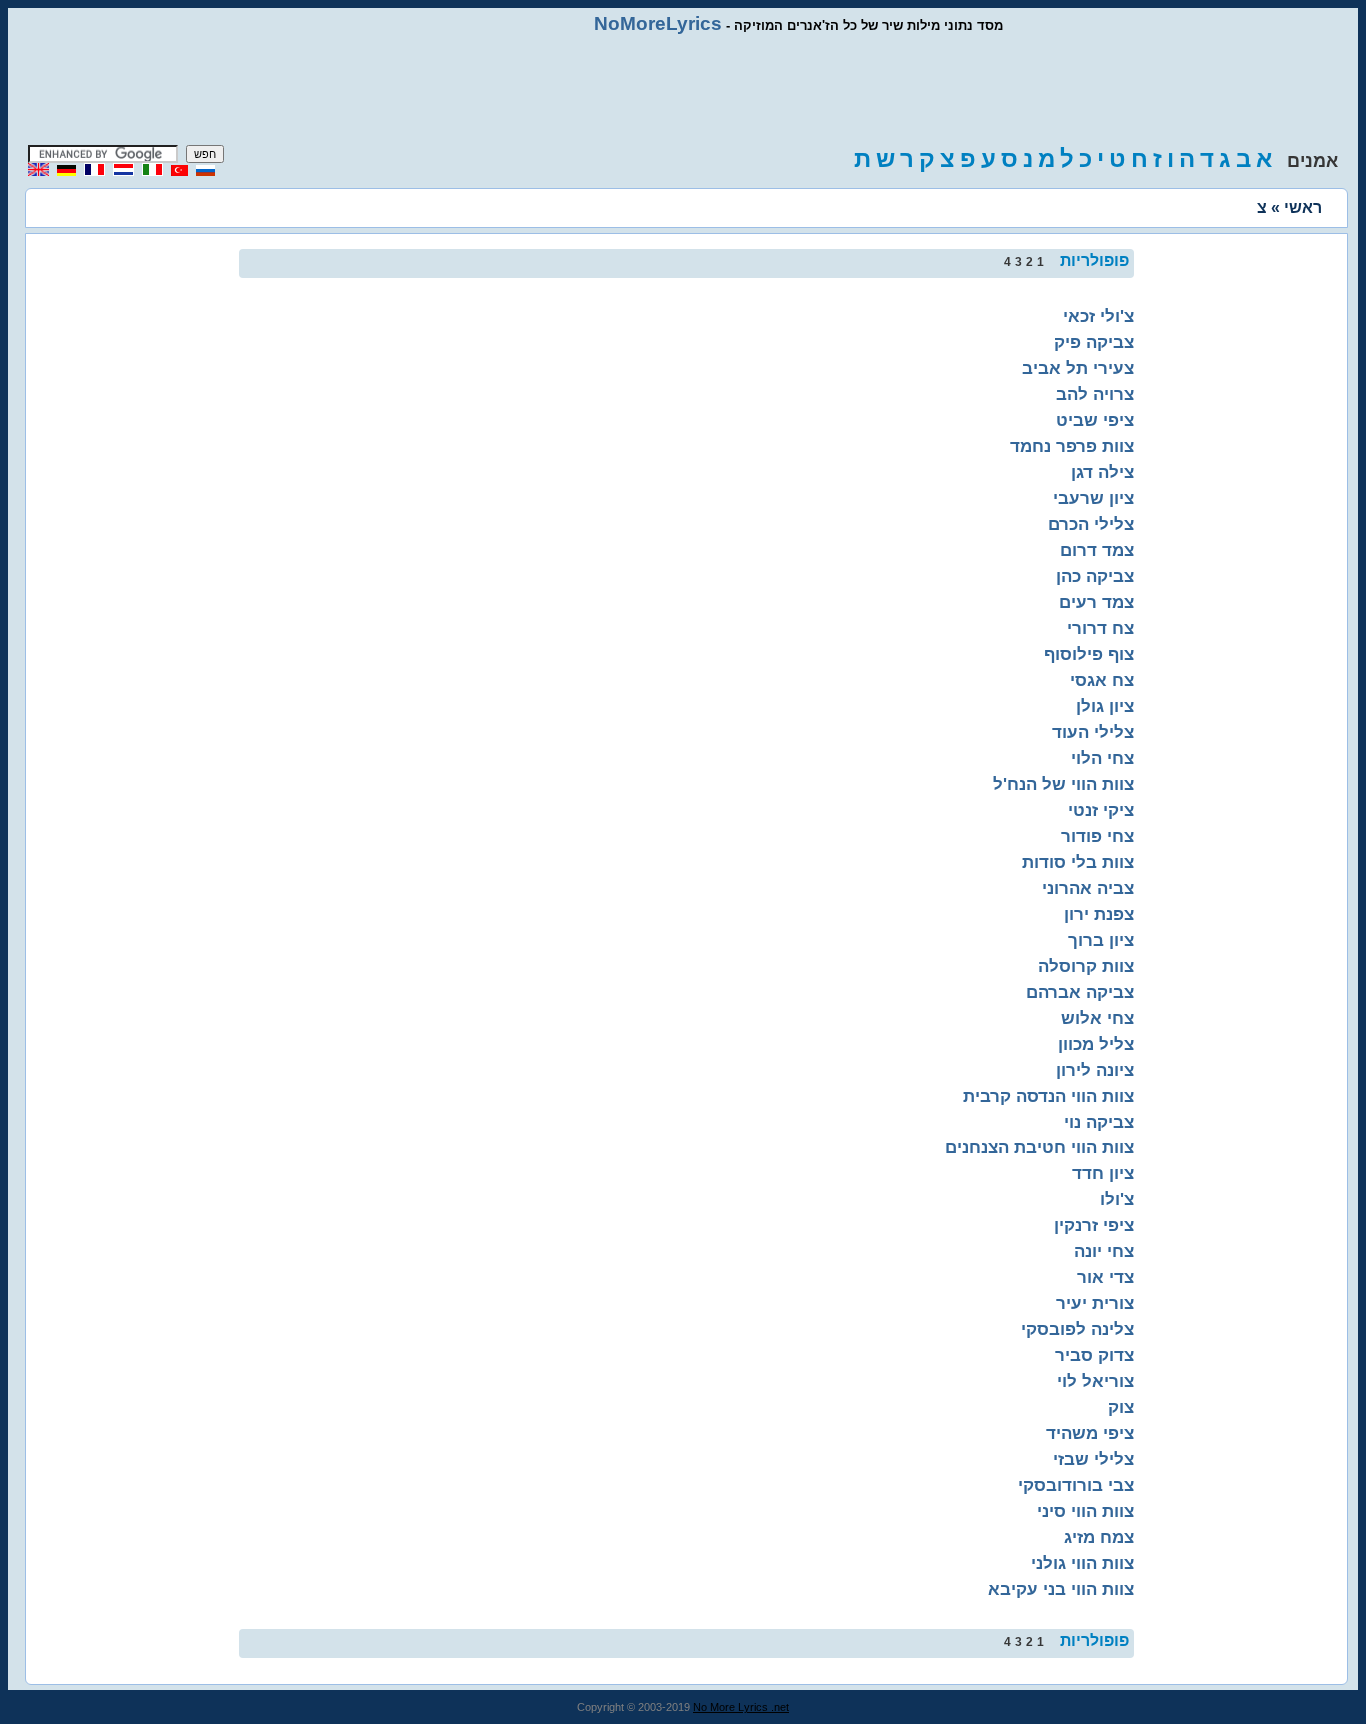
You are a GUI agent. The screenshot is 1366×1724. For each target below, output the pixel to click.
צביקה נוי (1099, 1122)
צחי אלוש (1097, 1018)
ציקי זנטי (1101, 810)
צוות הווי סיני (1085, 1511)
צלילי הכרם (1091, 524)
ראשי (1303, 207)
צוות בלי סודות (1078, 862)
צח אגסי (1102, 680)
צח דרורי (1100, 628)
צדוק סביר (1094, 1355)
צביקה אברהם (1080, 992)
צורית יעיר (1095, 1303)
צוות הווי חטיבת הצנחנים (1039, 1147)
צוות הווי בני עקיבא (1061, 1589)
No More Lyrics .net (741, 1707)
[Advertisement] (683, 90)
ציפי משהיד (1090, 1433)
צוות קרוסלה (1086, 966)
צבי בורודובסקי (1076, 1485)
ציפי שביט (1095, 420)
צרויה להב (1095, 394)
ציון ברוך (1101, 940)
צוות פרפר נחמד (1072, 446)
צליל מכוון (1096, 1044)
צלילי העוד (1093, 732)
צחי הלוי (1102, 758)
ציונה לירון (1095, 1070)
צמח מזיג (1099, 1537)
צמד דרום (1097, 550)
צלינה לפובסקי (1077, 1329)
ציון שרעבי (1093, 498)
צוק (1121, 1407)
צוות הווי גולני (1082, 1563)
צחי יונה (1104, 1251)
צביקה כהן (1095, 576)
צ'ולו (1117, 1199)
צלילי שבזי (1093, 1459)
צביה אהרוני (1088, 888)
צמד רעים (1096, 602)
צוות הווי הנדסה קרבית (1048, 1096)
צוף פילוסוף (1089, 654)
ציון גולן (1105, 706)
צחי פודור (1097, 836)
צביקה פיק (1094, 342)
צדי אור (1105, 1277)
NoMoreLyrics (658, 23)
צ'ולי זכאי (1098, 316)
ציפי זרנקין (1094, 1225)
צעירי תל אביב (1078, 368)
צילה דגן (1102, 472)
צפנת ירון (1099, 914)
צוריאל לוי (1095, 1381)
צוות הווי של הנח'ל (1063, 784)
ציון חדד (1103, 1173)
